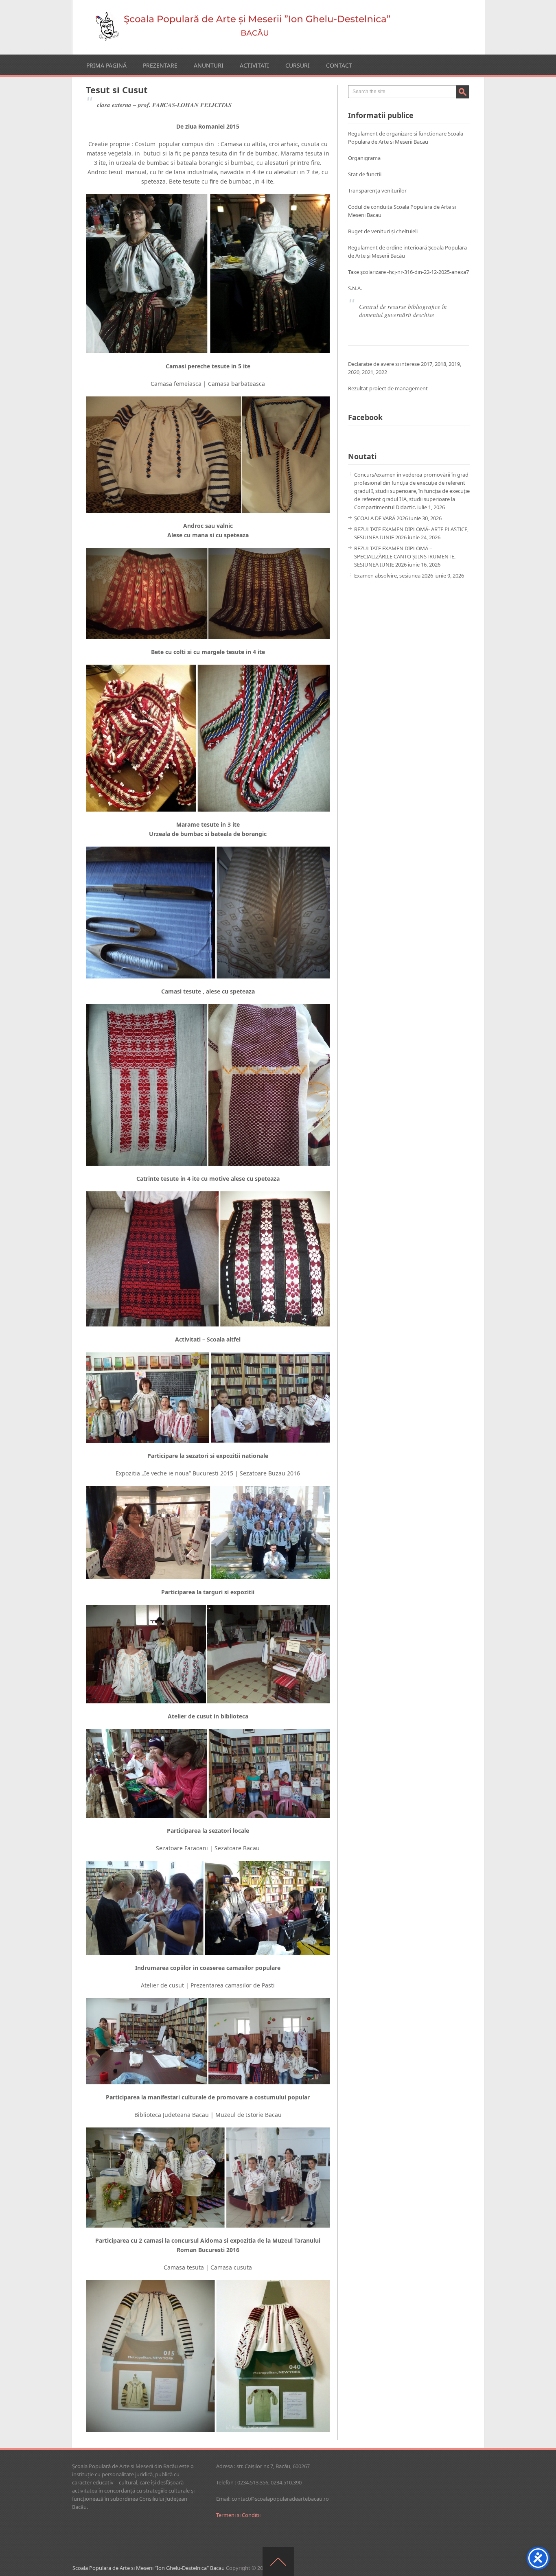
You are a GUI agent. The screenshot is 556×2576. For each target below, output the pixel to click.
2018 (440, 364)
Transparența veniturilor (377, 190)
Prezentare (160, 65)
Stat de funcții (365, 174)
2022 (381, 372)
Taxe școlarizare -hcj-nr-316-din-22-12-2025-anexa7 (408, 272)
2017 (427, 364)
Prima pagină (106, 65)
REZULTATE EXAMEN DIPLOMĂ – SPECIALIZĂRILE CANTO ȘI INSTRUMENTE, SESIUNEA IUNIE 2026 (405, 556)
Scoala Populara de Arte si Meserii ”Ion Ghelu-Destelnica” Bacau (149, 2568)
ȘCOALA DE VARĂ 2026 (381, 518)
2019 (454, 364)
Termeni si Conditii (238, 2515)
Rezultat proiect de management (388, 388)
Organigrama (364, 158)
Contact (339, 65)
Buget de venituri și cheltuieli (383, 231)
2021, (369, 372)
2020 (354, 372)
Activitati (254, 65)
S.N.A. (355, 288)
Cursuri (298, 65)
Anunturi (209, 65)
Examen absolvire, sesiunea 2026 (394, 576)
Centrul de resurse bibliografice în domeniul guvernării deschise (403, 311)
